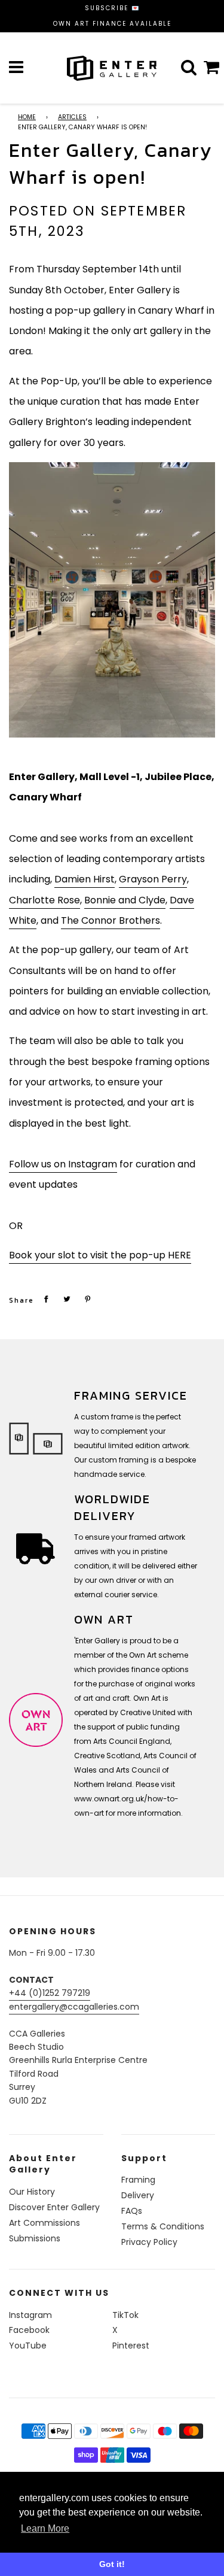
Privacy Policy (149, 2242)
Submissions (35, 2238)
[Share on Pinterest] (88, 1299)
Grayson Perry (153, 879)
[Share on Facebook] (46, 1299)
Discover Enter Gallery (54, 2207)
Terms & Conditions (163, 2226)
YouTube (28, 2346)
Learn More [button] (45, 2528)
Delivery (138, 2195)
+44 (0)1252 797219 (50, 1993)
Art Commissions (45, 2223)
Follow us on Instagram (63, 1164)
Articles (72, 117)
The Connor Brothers (111, 920)
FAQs (132, 2211)
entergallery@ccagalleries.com (74, 2007)
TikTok (125, 2315)
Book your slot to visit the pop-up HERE (100, 1255)
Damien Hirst (85, 879)
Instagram (30, 2315)
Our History (32, 2192)
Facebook (29, 2330)
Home (27, 117)
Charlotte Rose (45, 900)
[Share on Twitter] (67, 1299)
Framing (138, 2180)
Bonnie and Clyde (125, 900)
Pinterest (131, 2346)
